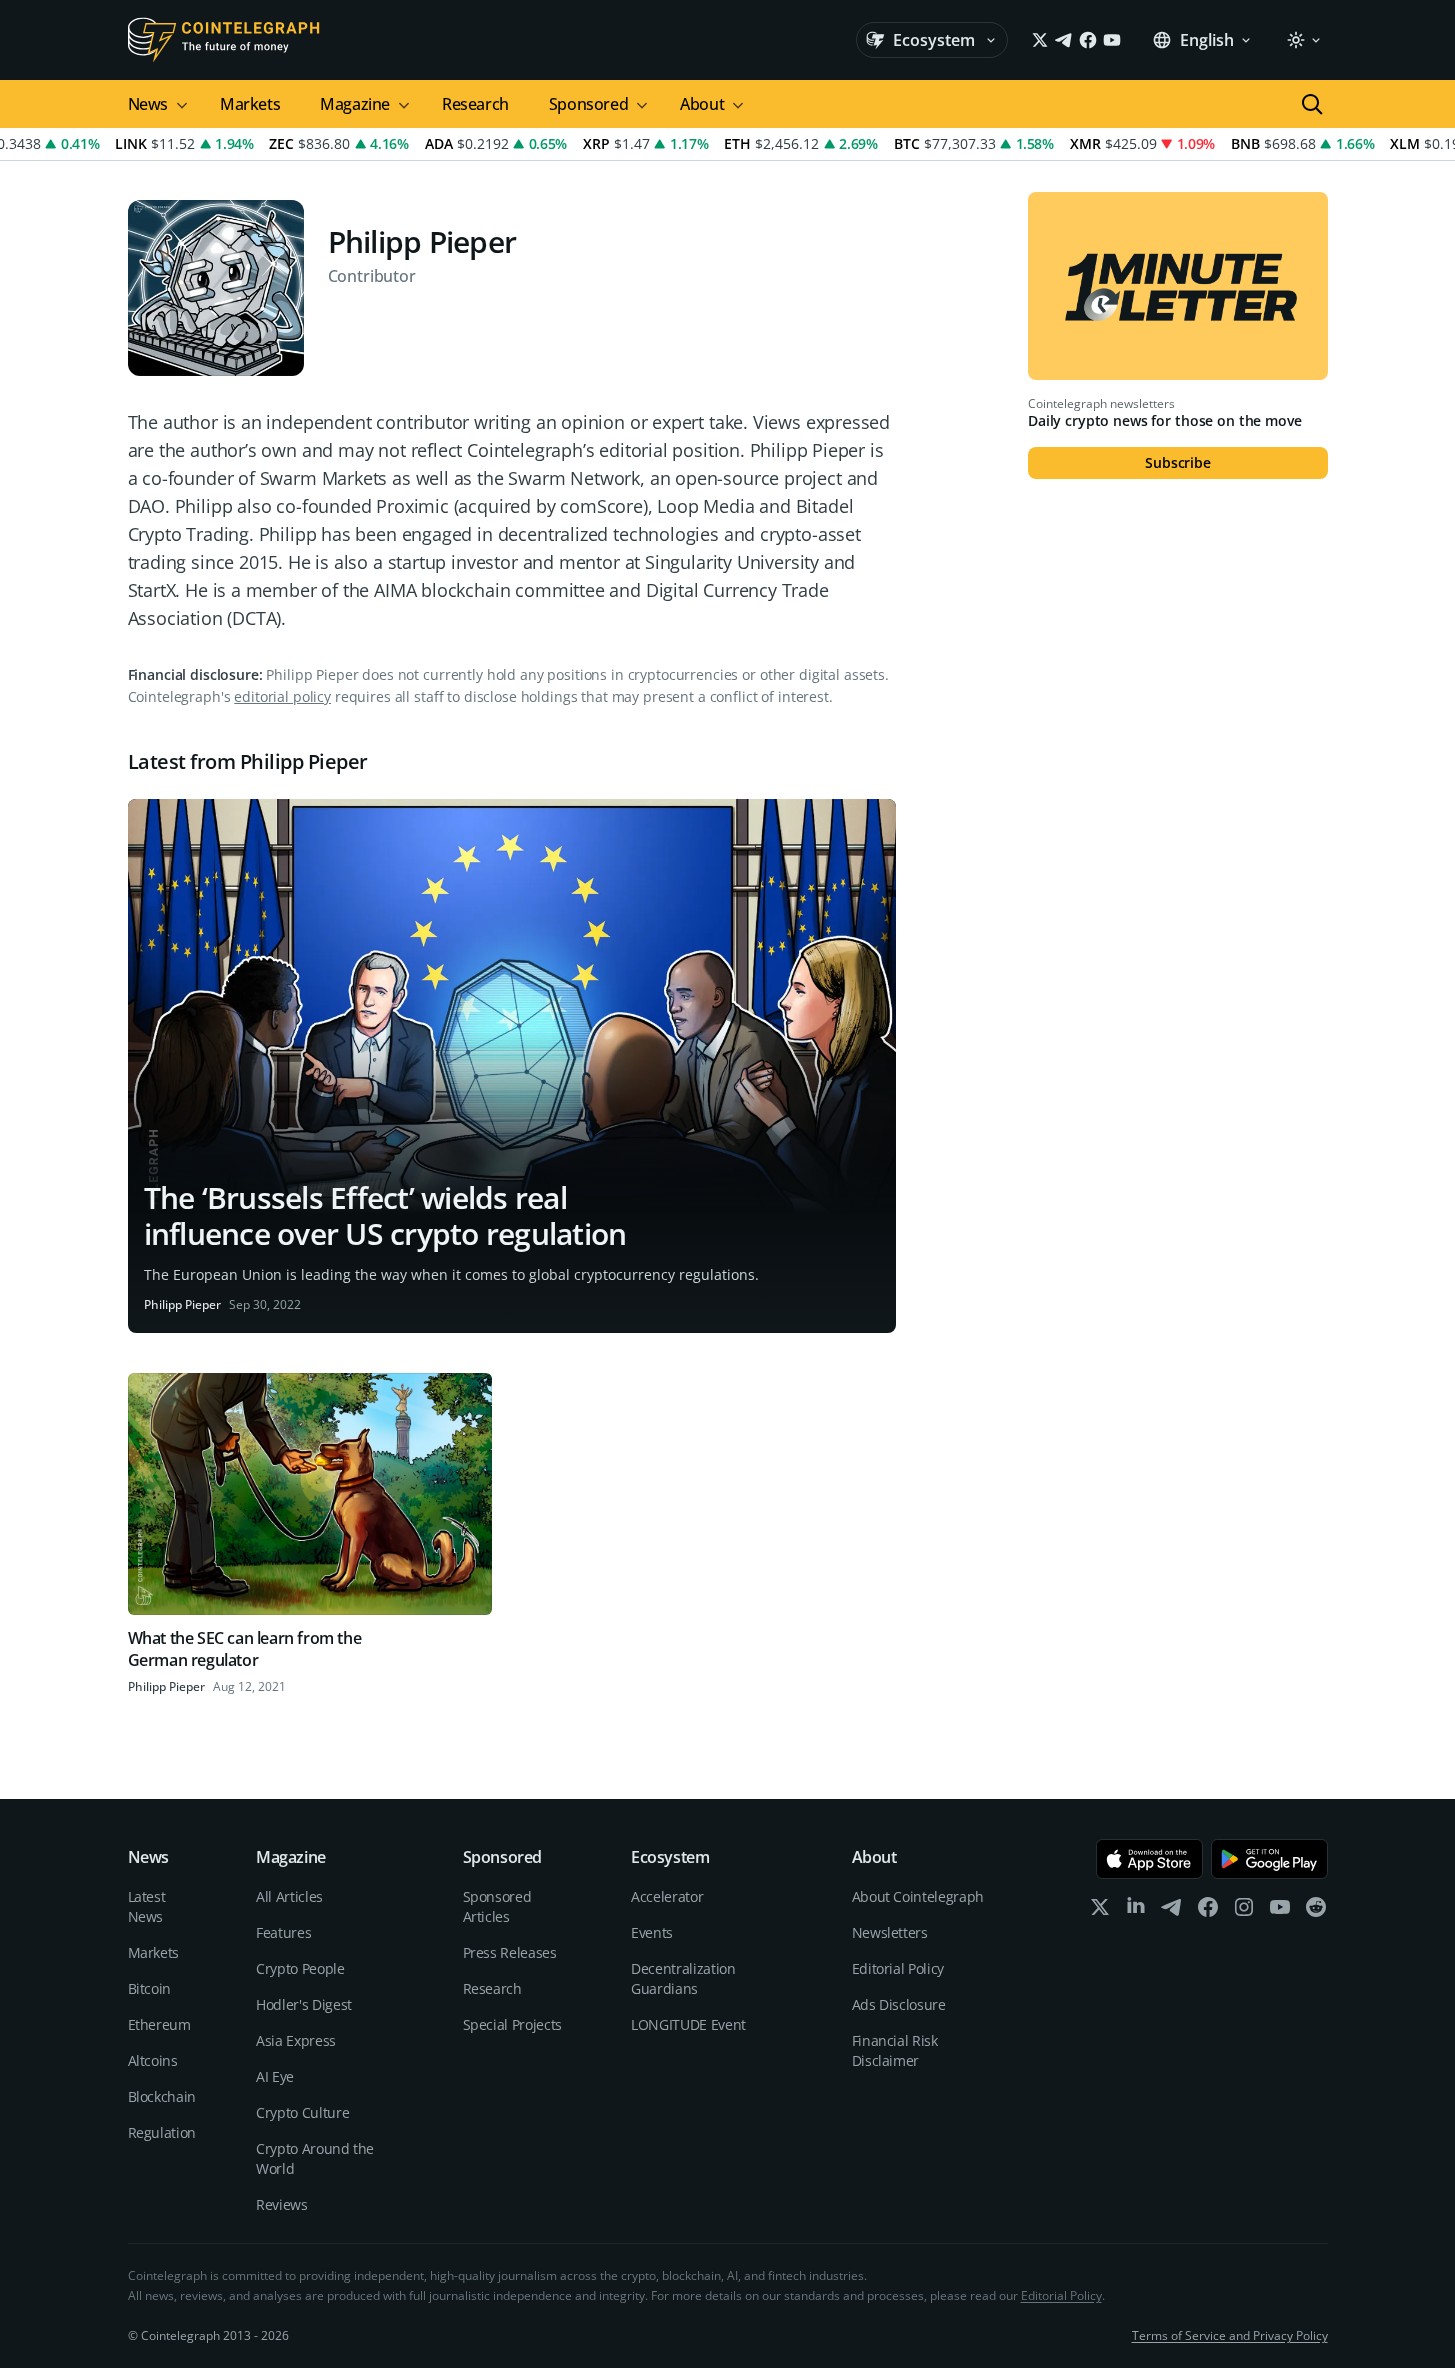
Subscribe (1178, 462)
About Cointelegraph (918, 1896)
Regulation (162, 2132)
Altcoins (153, 2060)
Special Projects (512, 2024)
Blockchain (162, 2096)
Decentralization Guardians (683, 1978)
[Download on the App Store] (1149, 1859)
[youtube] (1280, 1911)
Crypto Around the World (315, 2158)
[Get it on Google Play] (1269, 1859)
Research (475, 104)
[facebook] (1208, 1911)
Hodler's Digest (304, 2004)
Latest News (147, 1906)
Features (283, 1932)
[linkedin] (1136, 1911)
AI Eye (275, 2076)
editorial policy (282, 696)
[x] (1100, 1911)
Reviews (282, 2204)
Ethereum (159, 2024)
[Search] (1312, 104)
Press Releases (510, 1952)
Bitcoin (150, 1988)
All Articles (289, 1896)
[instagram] (1244, 1911)
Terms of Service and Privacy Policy (1230, 2335)
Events (652, 1932)
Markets (250, 104)
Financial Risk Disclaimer (895, 2050)
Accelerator (667, 1896)
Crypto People (300, 1968)
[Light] (1303, 40)
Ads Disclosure (899, 2004)
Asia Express (296, 2040)
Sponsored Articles (497, 1906)
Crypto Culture (302, 2112)
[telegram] (1172, 1911)
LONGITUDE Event (688, 2024)
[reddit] (1316, 1911)
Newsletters (890, 1932)
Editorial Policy (898, 1968)
